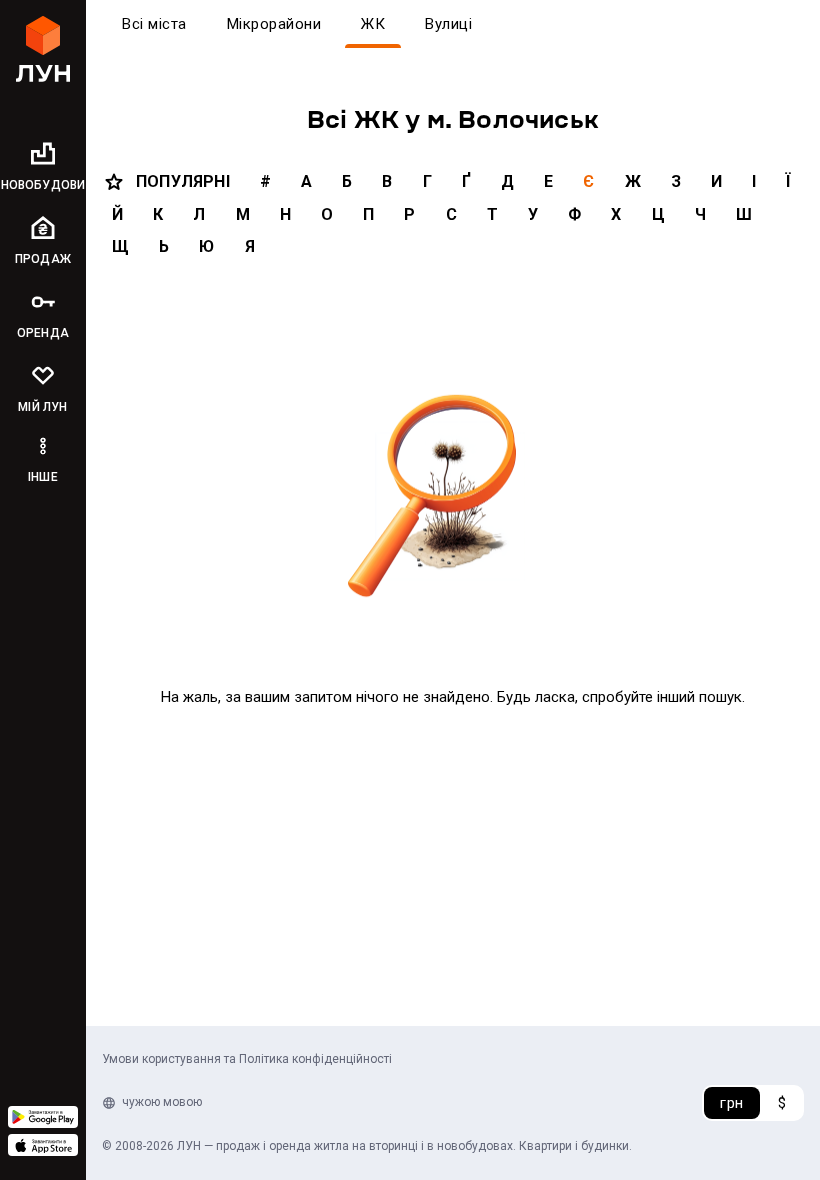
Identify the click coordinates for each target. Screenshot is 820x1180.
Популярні (183, 181)
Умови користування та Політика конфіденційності (247, 1059)
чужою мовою (162, 1102)
